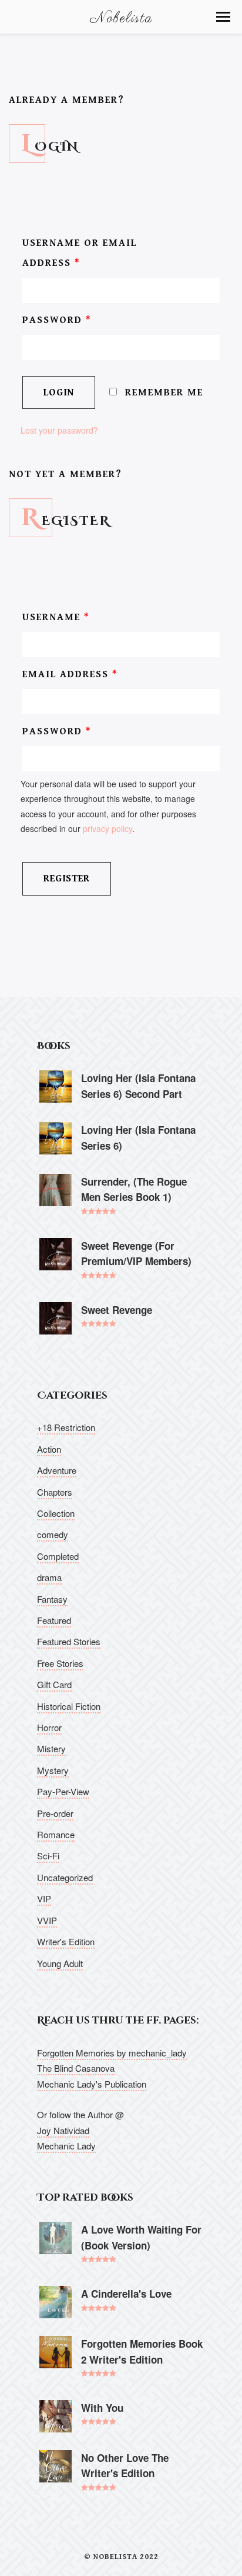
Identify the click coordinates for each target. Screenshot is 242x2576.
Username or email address (80, 253)
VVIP (47, 1920)
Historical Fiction (69, 1706)
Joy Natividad (63, 2130)
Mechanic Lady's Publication (92, 2084)
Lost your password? (59, 430)
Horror (49, 1727)
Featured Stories (69, 1641)
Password (57, 320)
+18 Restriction (66, 1427)
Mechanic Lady (66, 2146)
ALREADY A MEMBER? (67, 100)
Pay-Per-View (63, 1791)
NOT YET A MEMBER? (65, 474)
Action (49, 1449)
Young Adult (60, 1963)
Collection (56, 1513)
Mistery (51, 1748)
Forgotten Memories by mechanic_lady (112, 2053)
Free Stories (60, 1663)
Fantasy (52, 1599)
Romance (56, 1834)
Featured (54, 1620)
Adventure (57, 1470)
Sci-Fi (48, 1856)
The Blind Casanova (76, 2068)
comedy (53, 1534)
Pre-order (55, 1813)
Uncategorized (65, 1877)
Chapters (55, 1492)
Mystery (53, 1770)
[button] (223, 17)
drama (49, 1577)
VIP (44, 1898)
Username (56, 617)
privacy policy (107, 828)
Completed (58, 1556)
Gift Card (54, 1684)
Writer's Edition (66, 1941)
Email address (70, 674)
